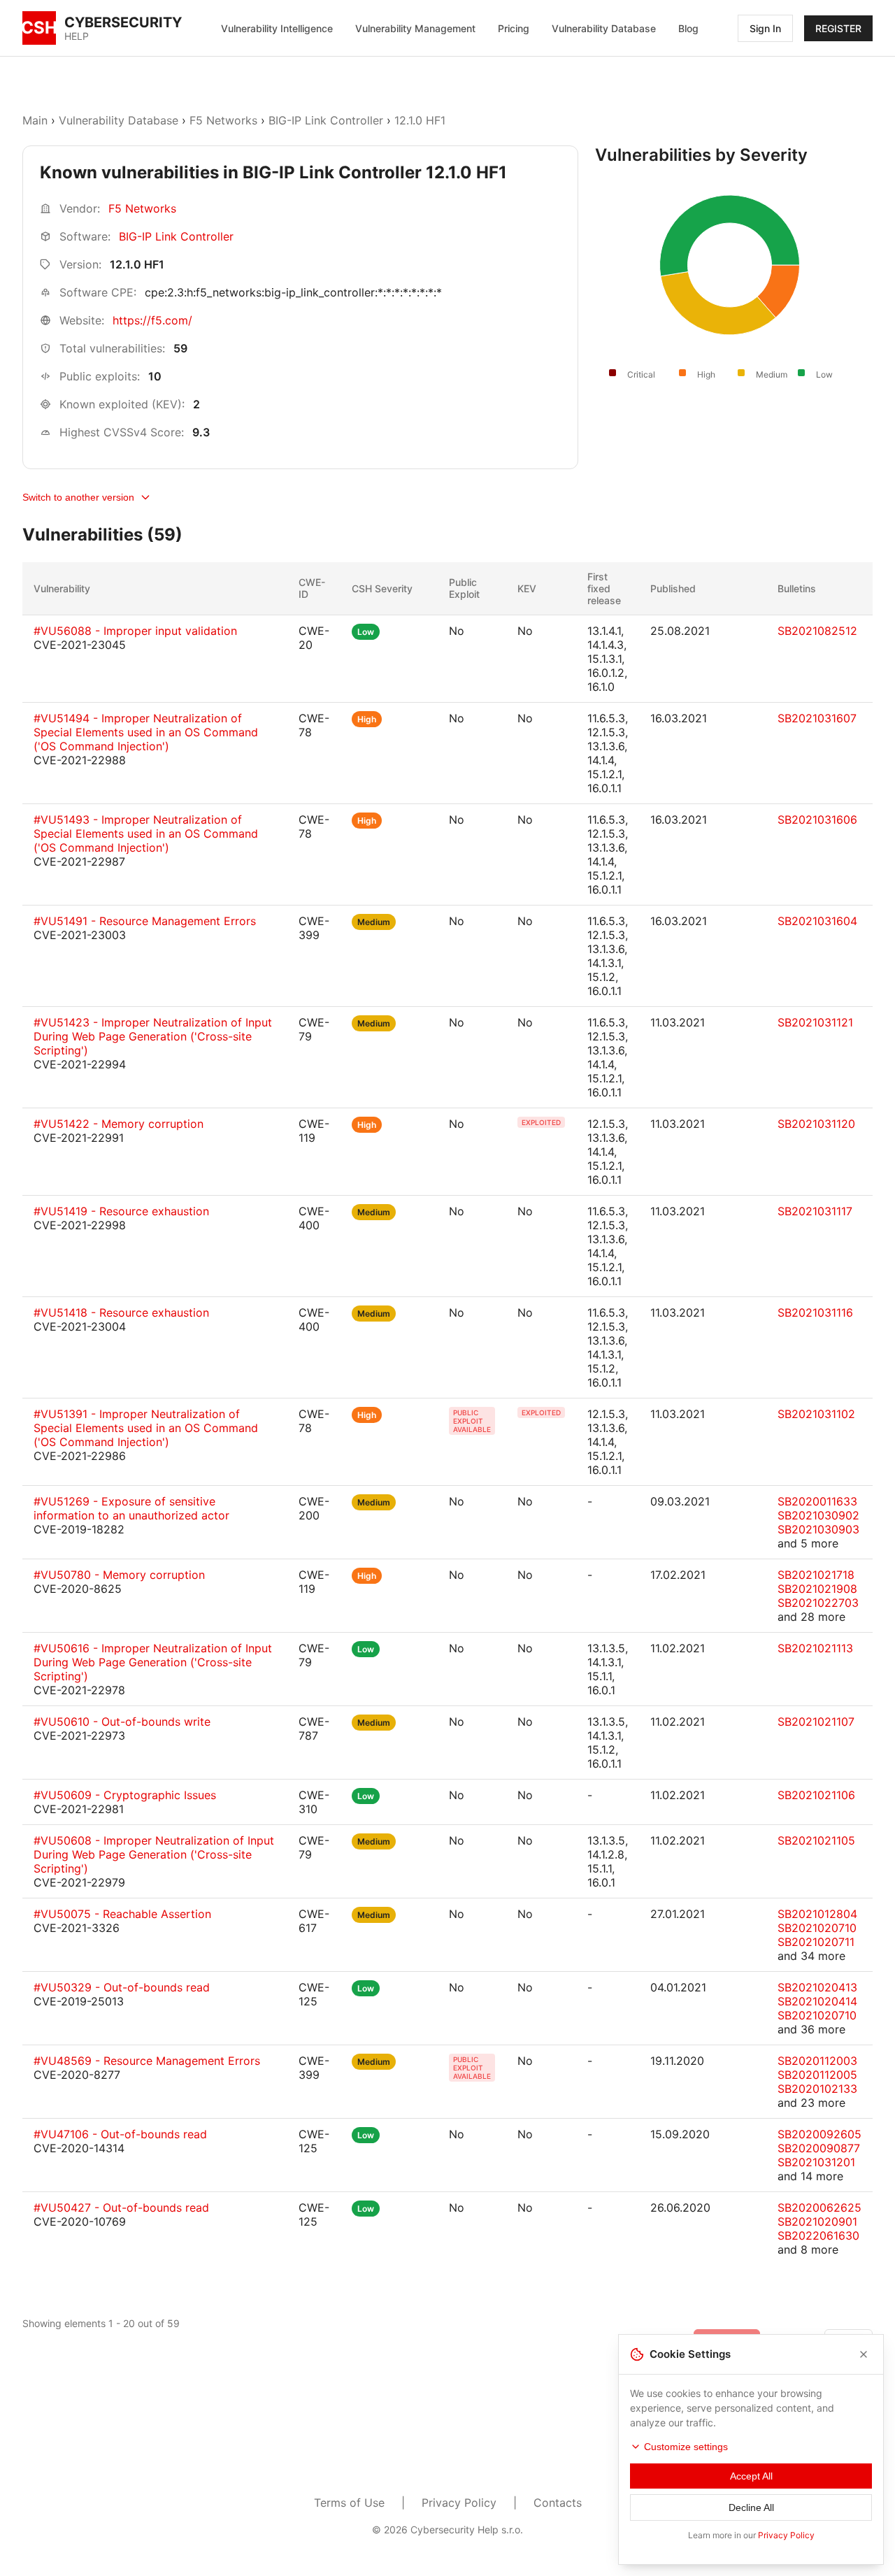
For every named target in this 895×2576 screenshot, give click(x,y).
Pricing (514, 28)
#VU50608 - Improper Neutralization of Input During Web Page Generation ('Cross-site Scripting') (154, 1854)
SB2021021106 (816, 1795)
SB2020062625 (819, 2208)
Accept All (751, 2476)
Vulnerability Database (604, 28)
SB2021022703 (818, 1603)
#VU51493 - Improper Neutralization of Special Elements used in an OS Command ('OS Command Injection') (146, 833)
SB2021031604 (817, 921)
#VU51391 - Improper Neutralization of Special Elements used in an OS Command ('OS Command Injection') (146, 1428)
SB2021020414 (817, 2001)
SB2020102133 (817, 2089)
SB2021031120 (816, 1124)
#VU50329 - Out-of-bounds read (122, 1987)
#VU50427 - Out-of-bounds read (121, 2208)
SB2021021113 (815, 1648)
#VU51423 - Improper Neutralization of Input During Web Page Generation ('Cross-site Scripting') (153, 1036)
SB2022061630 (818, 2235)
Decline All (751, 2507)
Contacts (558, 2503)
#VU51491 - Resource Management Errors (145, 921)
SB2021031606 (817, 820)
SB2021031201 (816, 2162)
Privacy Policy (459, 2503)
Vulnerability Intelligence (277, 28)
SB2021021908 (817, 1589)
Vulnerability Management (415, 28)
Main (35, 120)
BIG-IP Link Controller (326, 120)
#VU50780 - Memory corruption (119, 1575)
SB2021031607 (817, 718)
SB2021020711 (816, 1942)
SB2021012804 (817, 1914)
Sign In (765, 28)
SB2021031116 (815, 1312)
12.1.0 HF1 (420, 120)
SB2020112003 (817, 2061)
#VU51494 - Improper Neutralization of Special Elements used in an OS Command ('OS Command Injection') (146, 732)
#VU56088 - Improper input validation (135, 631)
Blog (688, 28)
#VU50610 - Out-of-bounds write (122, 1722)
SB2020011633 (817, 1501)
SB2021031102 (816, 1414)
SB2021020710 (817, 1928)
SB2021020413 (817, 1987)
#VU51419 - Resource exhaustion (121, 1211)
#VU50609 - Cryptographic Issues (125, 1795)
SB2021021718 (816, 1575)
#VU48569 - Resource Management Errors (147, 2061)
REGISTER (838, 28)
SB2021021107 (816, 1722)
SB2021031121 (815, 1022)
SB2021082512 (817, 631)
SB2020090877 (819, 2148)
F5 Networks (223, 120)
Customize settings (686, 2447)
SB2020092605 (819, 2134)
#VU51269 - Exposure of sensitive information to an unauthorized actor (131, 1508)
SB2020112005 (817, 2075)
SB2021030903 (818, 1529)
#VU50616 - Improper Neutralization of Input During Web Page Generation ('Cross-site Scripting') (153, 1662)
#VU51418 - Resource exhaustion (121, 1312)
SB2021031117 (815, 1211)
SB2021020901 (817, 2221)
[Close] (864, 2354)
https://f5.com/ (152, 320)
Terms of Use (349, 2503)
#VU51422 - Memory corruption (119, 1124)
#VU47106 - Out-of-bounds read (120, 2134)
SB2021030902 (818, 1515)
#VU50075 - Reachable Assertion (122, 1914)
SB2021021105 (816, 1840)
